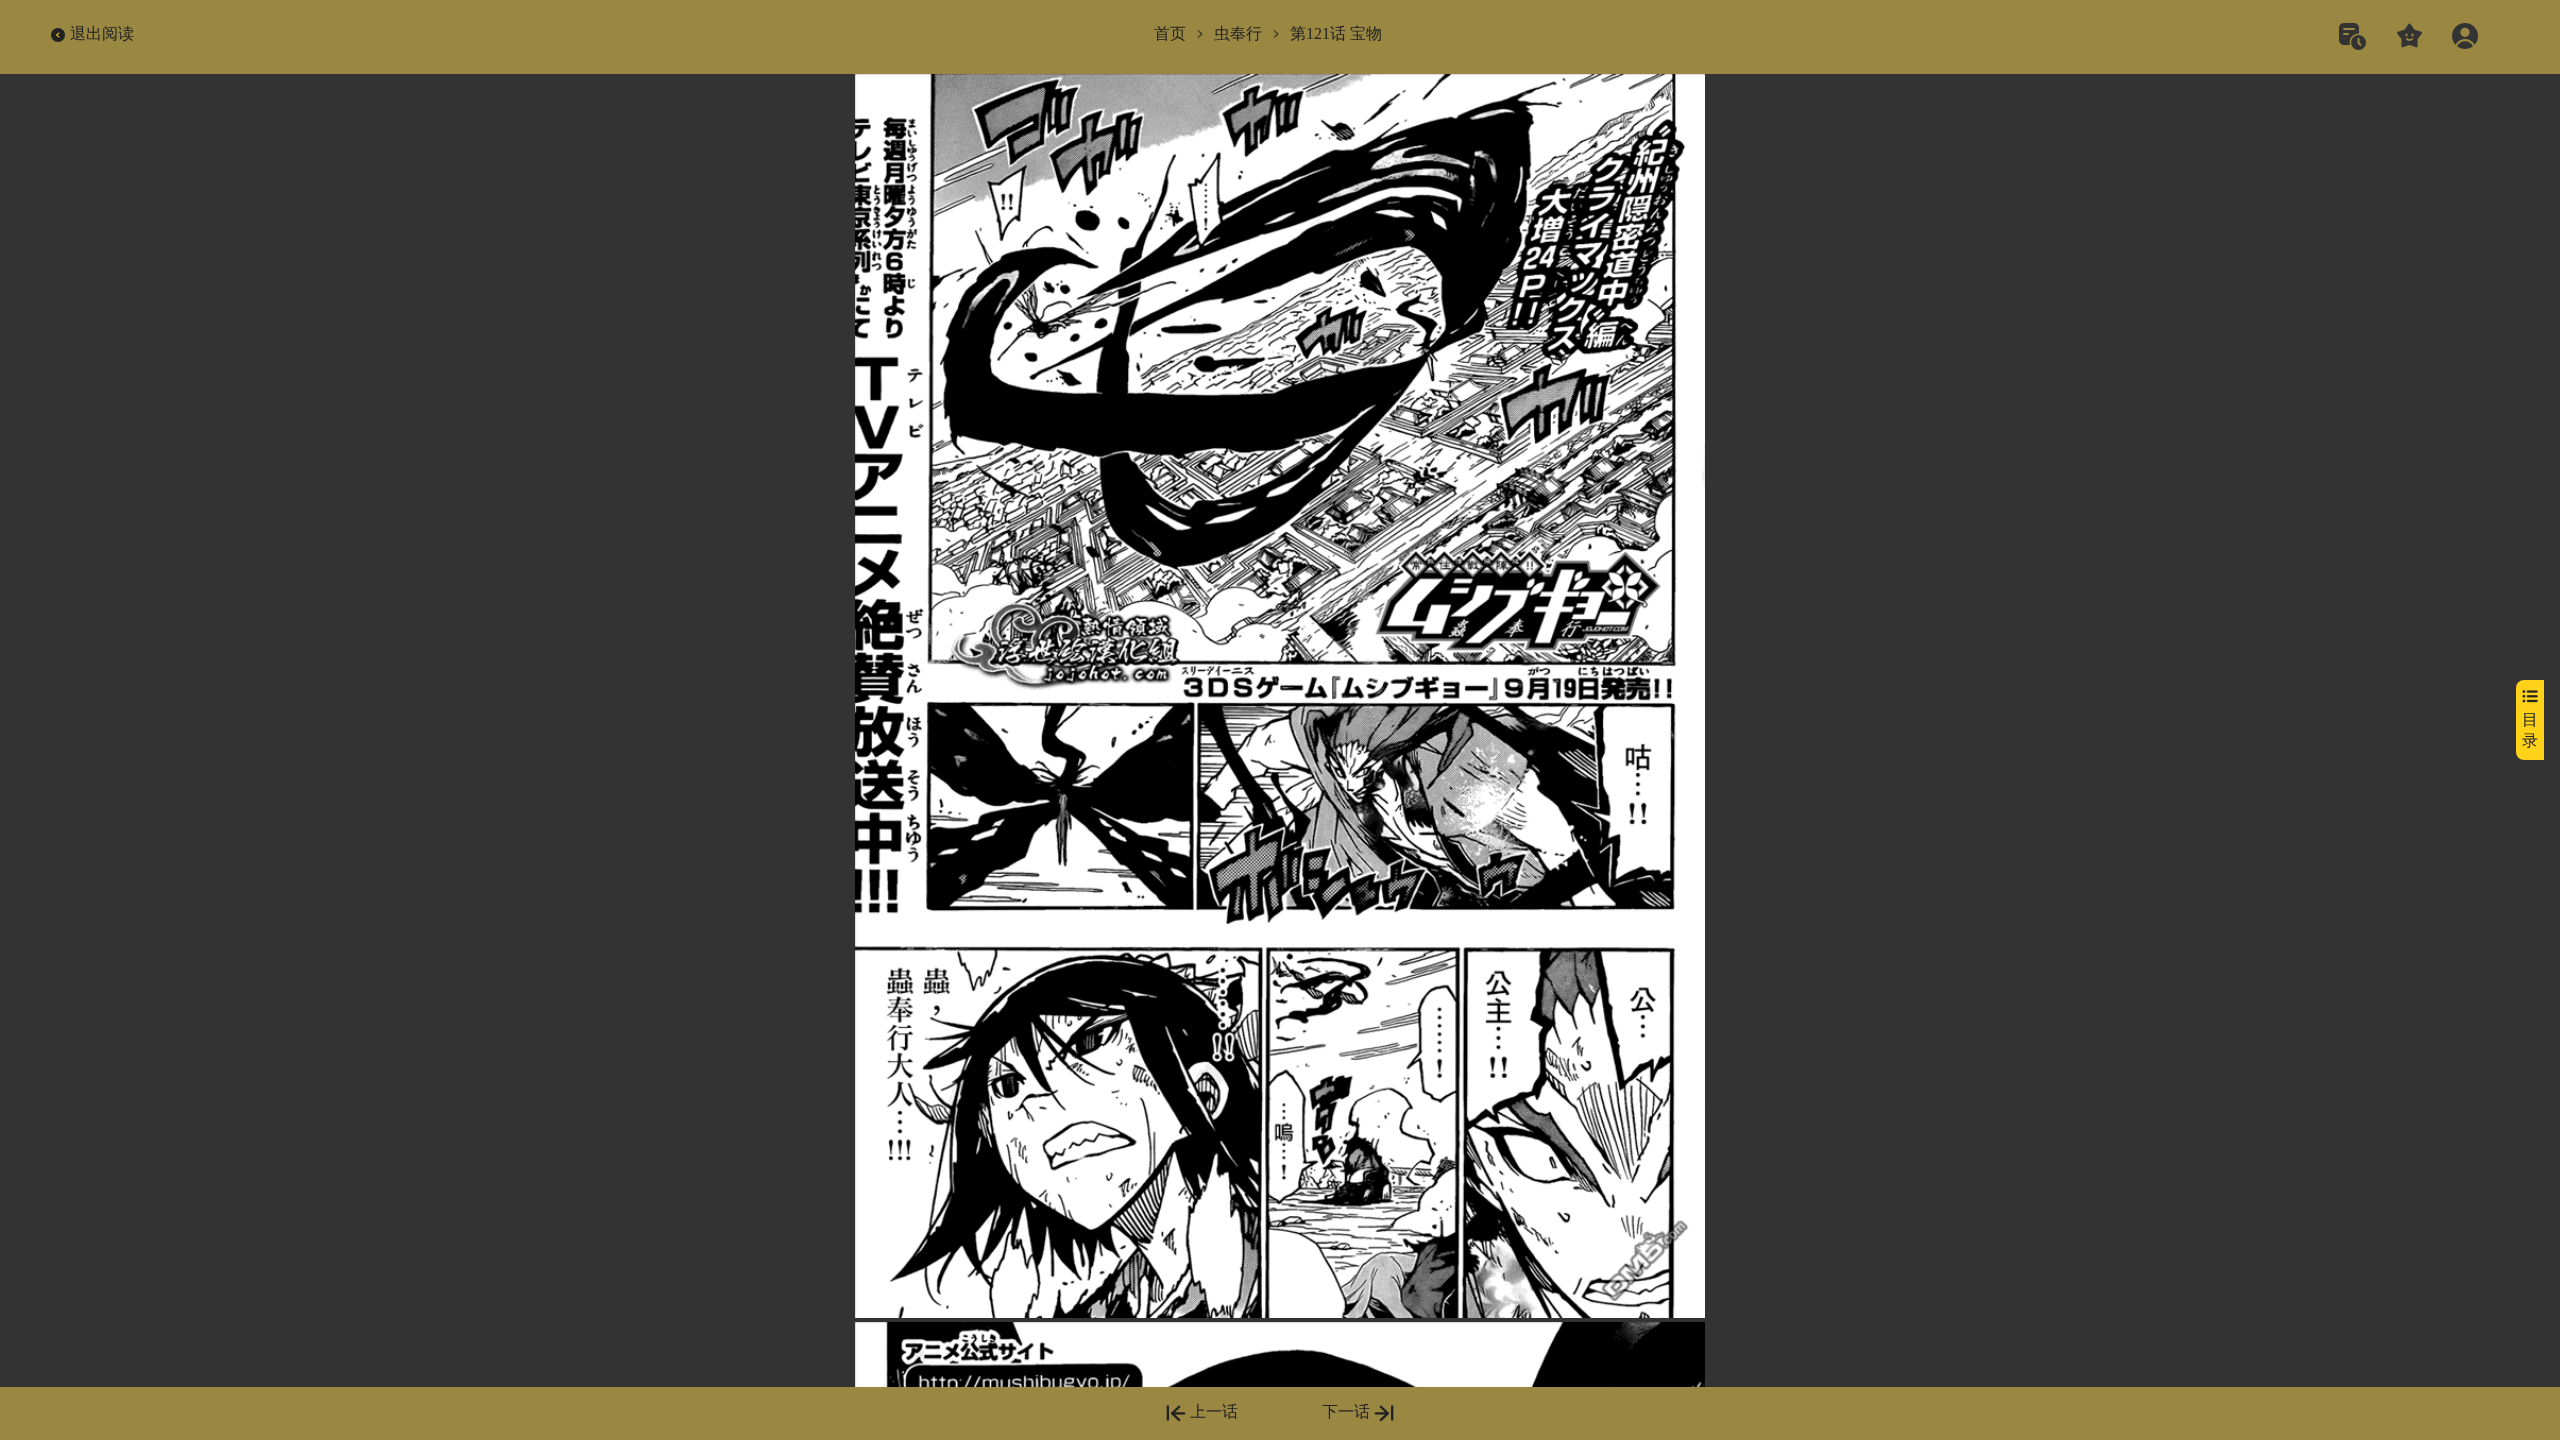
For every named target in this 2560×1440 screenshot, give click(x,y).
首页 (1170, 33)
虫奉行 (1238, 33)
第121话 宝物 (1336, 33)
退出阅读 (102, 33)
